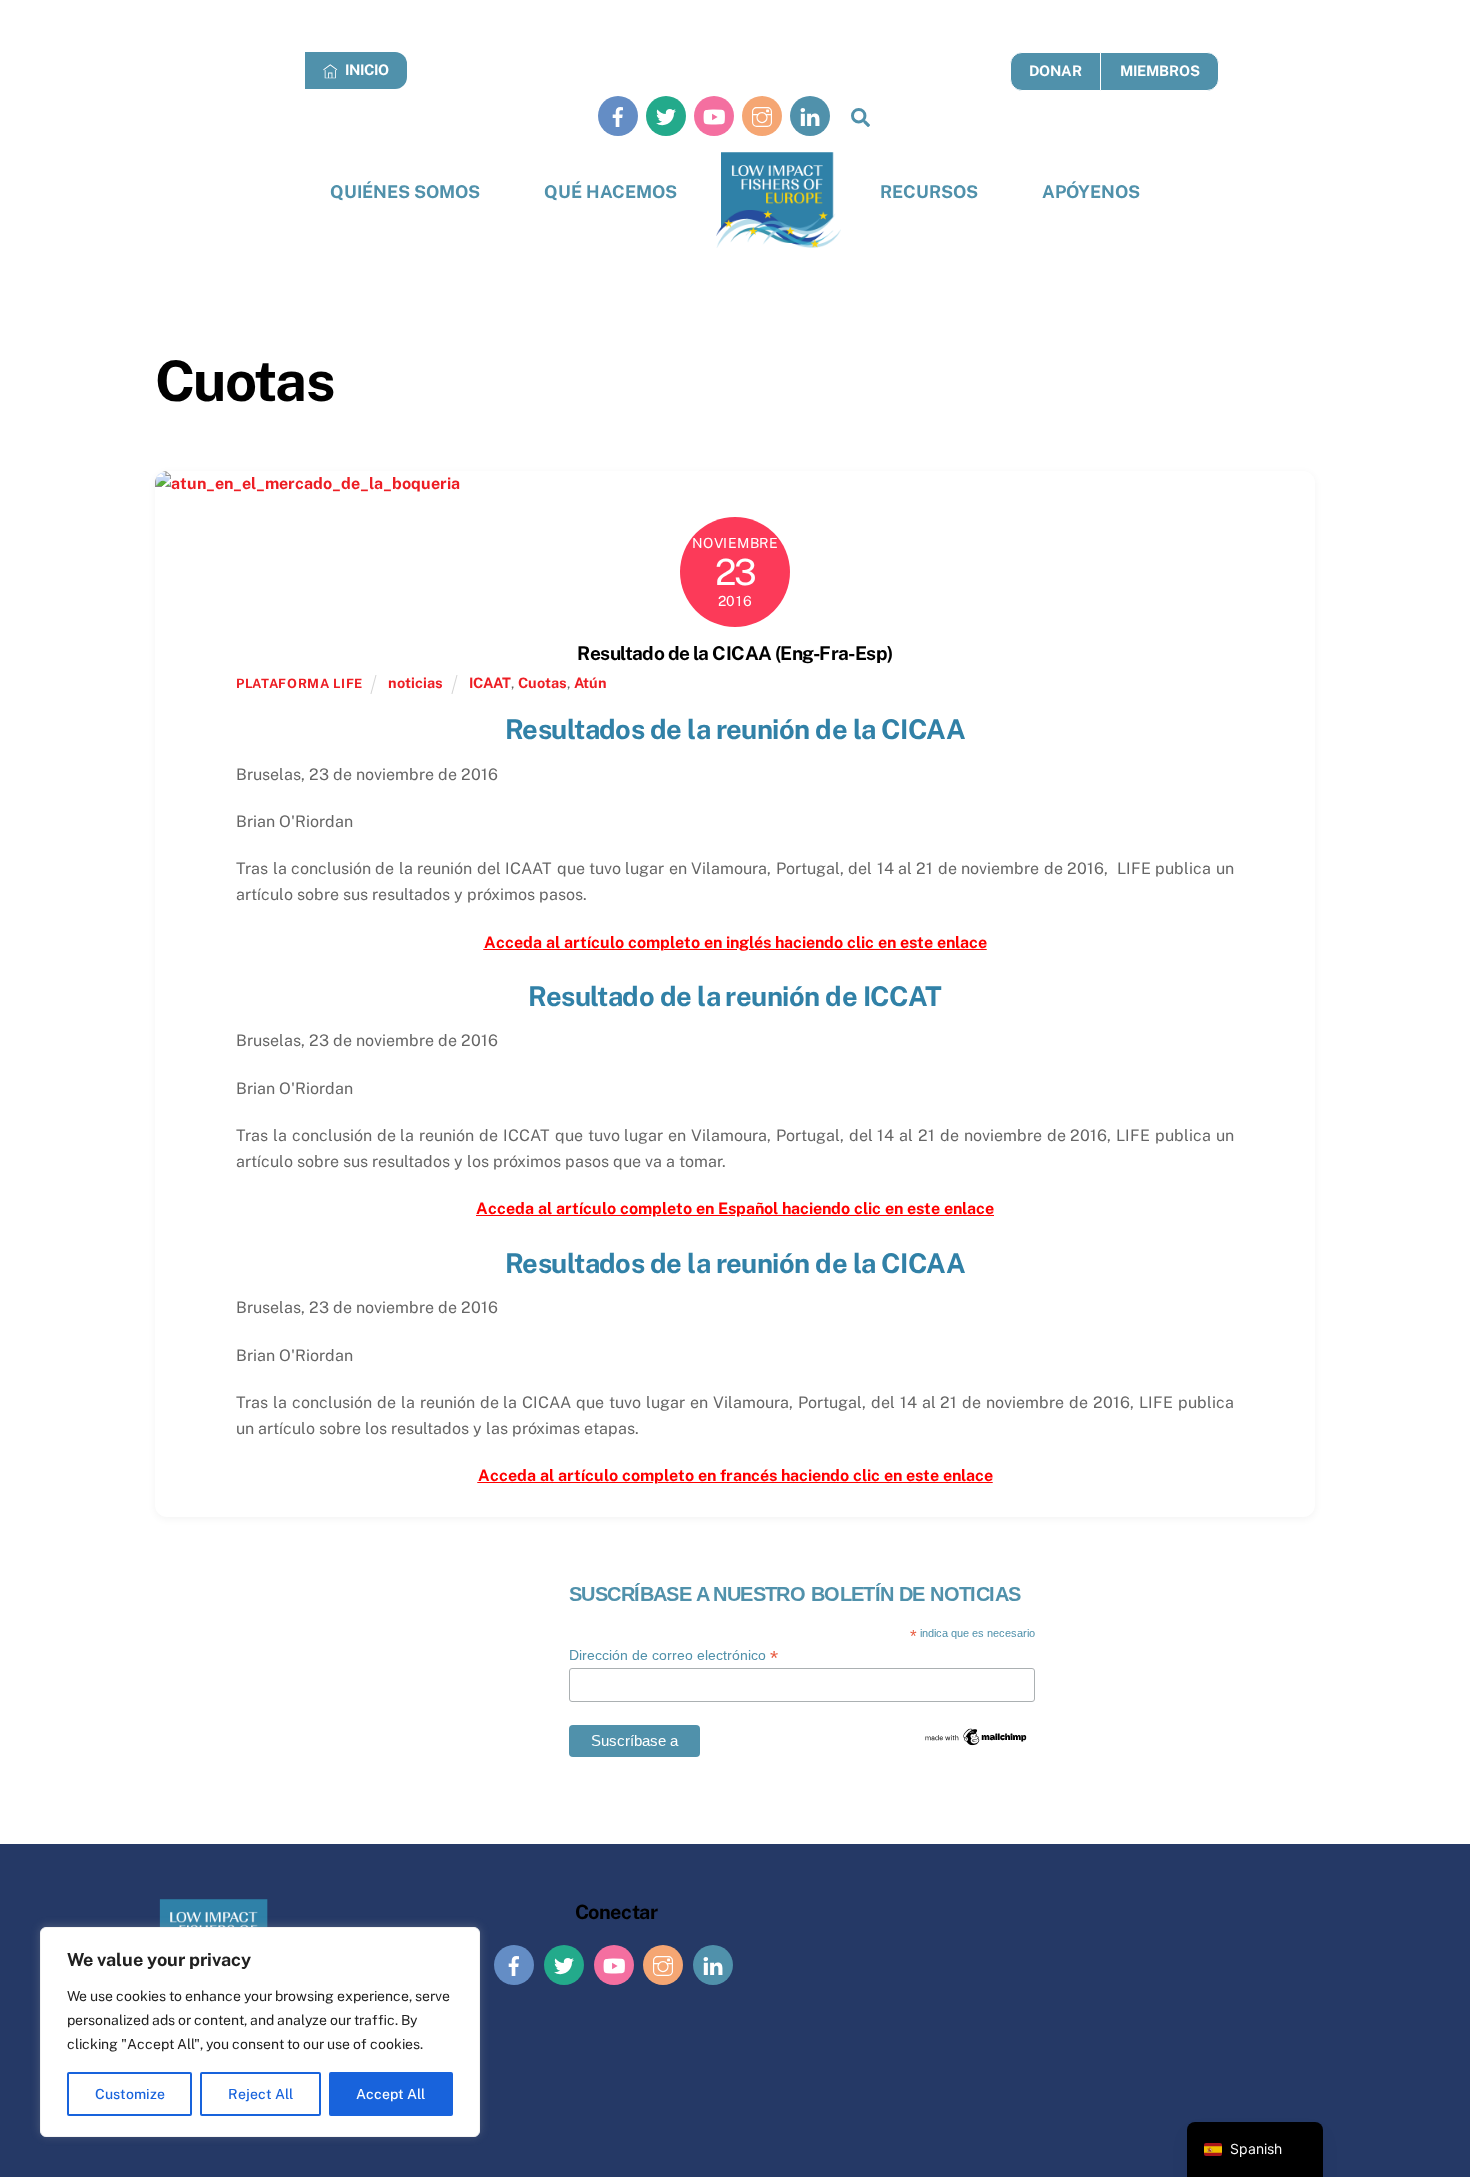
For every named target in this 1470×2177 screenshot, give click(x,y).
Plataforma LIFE (299, 683)
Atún (590, 682)
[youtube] (714, 115)
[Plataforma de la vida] (778, 200)
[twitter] (666, 115)
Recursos (929, 191)
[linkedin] (810, 115)
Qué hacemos (610, 191)
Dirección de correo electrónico (673, 1655)
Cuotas (542, 682)
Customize (130, 2094)
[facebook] (618, 115)
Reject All (260, 2094)
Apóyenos (1091, 191)
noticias (415, 682)
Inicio (365, 69)
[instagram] (762, 115)
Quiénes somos (405, 191)
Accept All (390, 2094)
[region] (260, 2032)
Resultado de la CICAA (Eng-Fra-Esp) (734, 653)
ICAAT (490, 682)
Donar (1055, 70)
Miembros (1160, 70)
